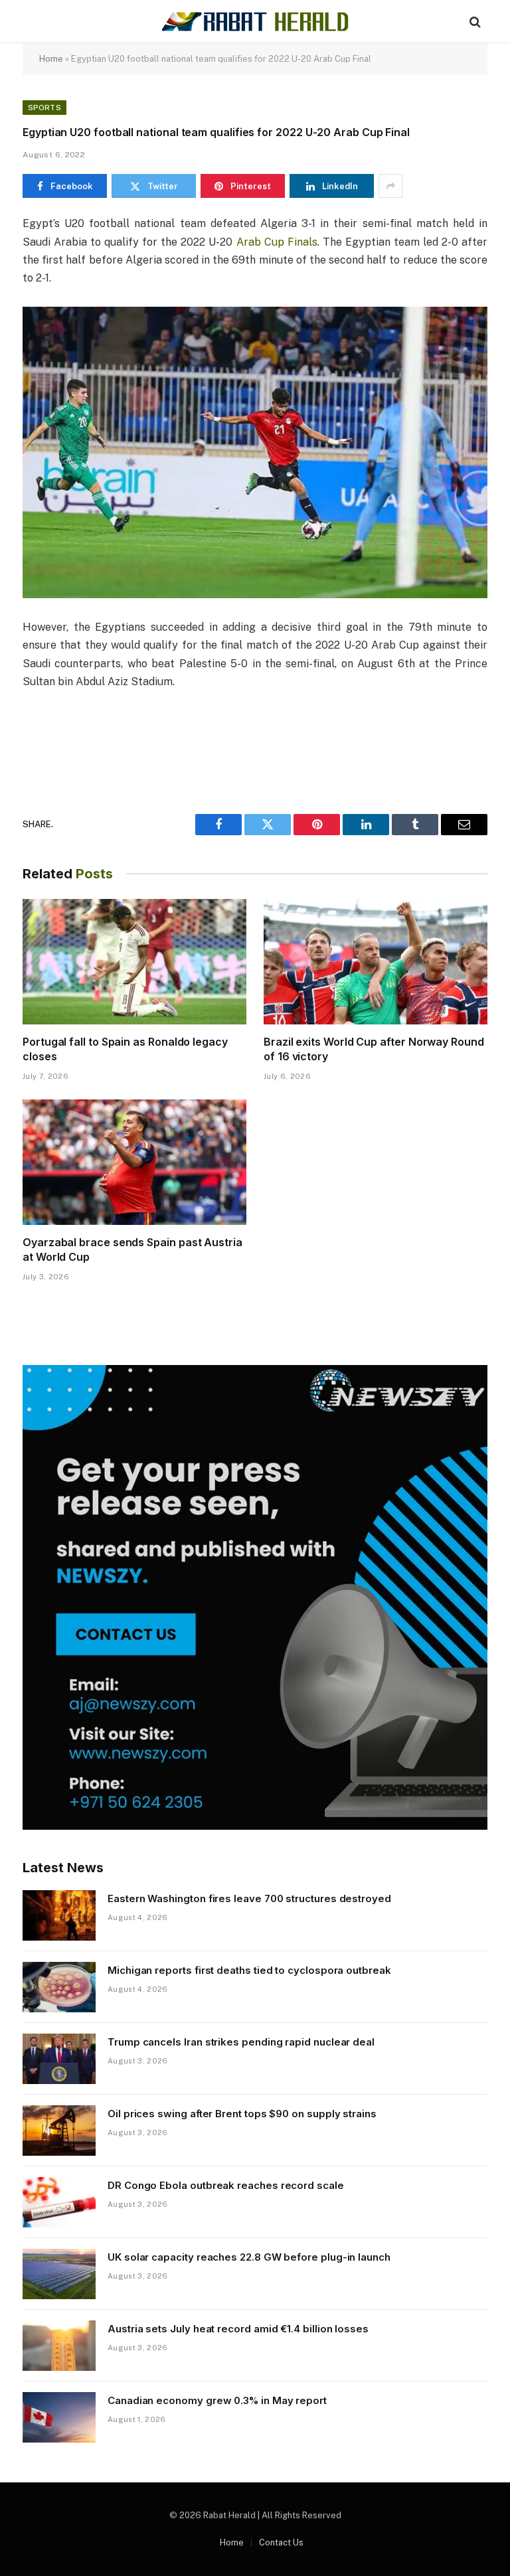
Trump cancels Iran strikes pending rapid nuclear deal (241, 2042)
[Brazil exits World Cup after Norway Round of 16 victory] (376, 962)
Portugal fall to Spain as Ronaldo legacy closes (125, 1049)
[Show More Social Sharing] (390, 186)
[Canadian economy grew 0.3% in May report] (59, 2417)
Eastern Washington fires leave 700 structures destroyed (249, 1898)
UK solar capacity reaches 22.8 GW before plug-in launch (249, 2257)
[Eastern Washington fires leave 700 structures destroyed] (59, 1915)
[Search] (474, 22)
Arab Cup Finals (277, 242)
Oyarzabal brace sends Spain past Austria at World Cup (132, 1249)
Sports (44, 108)
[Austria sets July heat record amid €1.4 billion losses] (59, 2346)
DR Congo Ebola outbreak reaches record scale (226, 2185)
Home (51, 59)
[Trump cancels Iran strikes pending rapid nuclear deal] (59, 2059)
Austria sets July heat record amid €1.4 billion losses (238, 2329)
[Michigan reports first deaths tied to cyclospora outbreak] (59, 1987)
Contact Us (281, 2542)
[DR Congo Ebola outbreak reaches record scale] (59, 2202)
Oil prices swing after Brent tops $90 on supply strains (242, 2114)
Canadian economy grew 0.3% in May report (217, 2400)
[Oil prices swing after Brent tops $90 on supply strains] (59, 2131)
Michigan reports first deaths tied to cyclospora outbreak (249, 1970)
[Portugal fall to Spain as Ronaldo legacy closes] (134, 962)
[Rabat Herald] (255, 22)
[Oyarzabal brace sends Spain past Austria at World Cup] (134, 1163)
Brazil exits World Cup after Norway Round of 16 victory (374, 1049)
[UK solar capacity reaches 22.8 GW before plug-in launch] (59, 2274)
